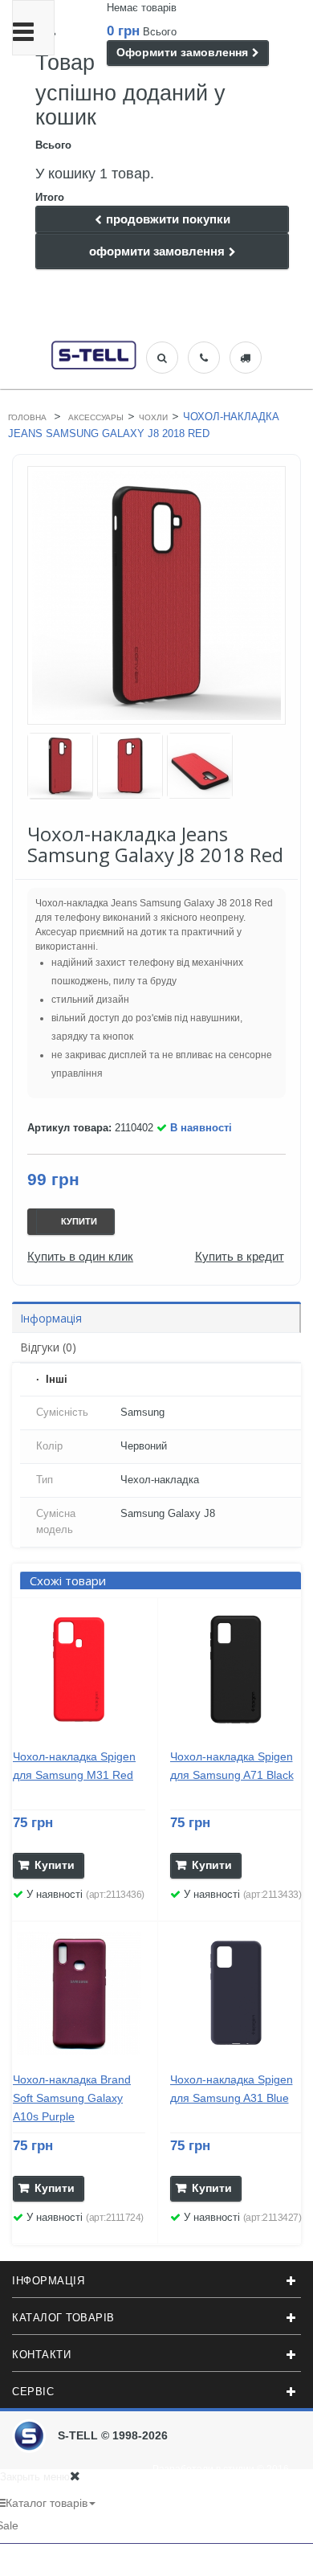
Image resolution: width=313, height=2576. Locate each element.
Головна (27, 417)
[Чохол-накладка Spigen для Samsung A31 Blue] (236, 1994)
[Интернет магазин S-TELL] (94, 353)
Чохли (153, 417)
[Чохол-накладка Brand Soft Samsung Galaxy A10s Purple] (79, 1994)
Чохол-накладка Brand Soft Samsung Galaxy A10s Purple (72, 2098)
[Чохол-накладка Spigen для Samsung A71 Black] (236, 1670)
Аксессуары (96, 417)
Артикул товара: (69, 1128)
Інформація (51, 1318)
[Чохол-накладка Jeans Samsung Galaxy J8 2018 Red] (60, 766)
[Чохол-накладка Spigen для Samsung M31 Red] (79, 1670)
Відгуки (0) (48, 1347)
